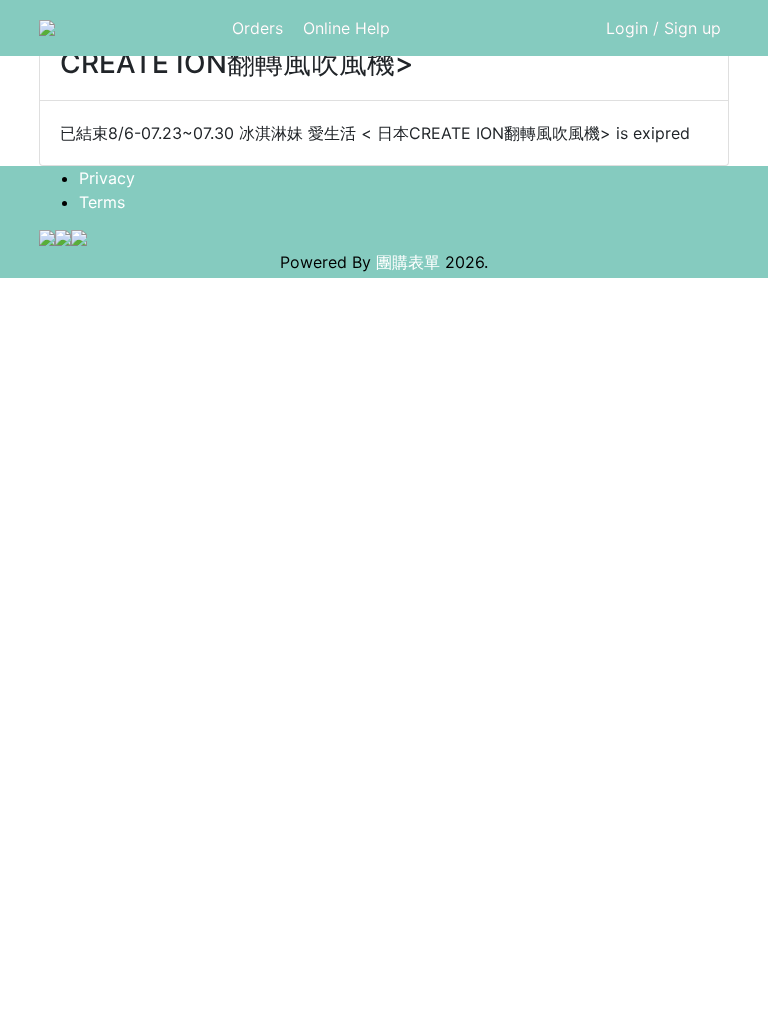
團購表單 (408, 262)
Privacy (107, 178)
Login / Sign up (663, 28)
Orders (257, 28)
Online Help (346, 28)
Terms (102, 202)
